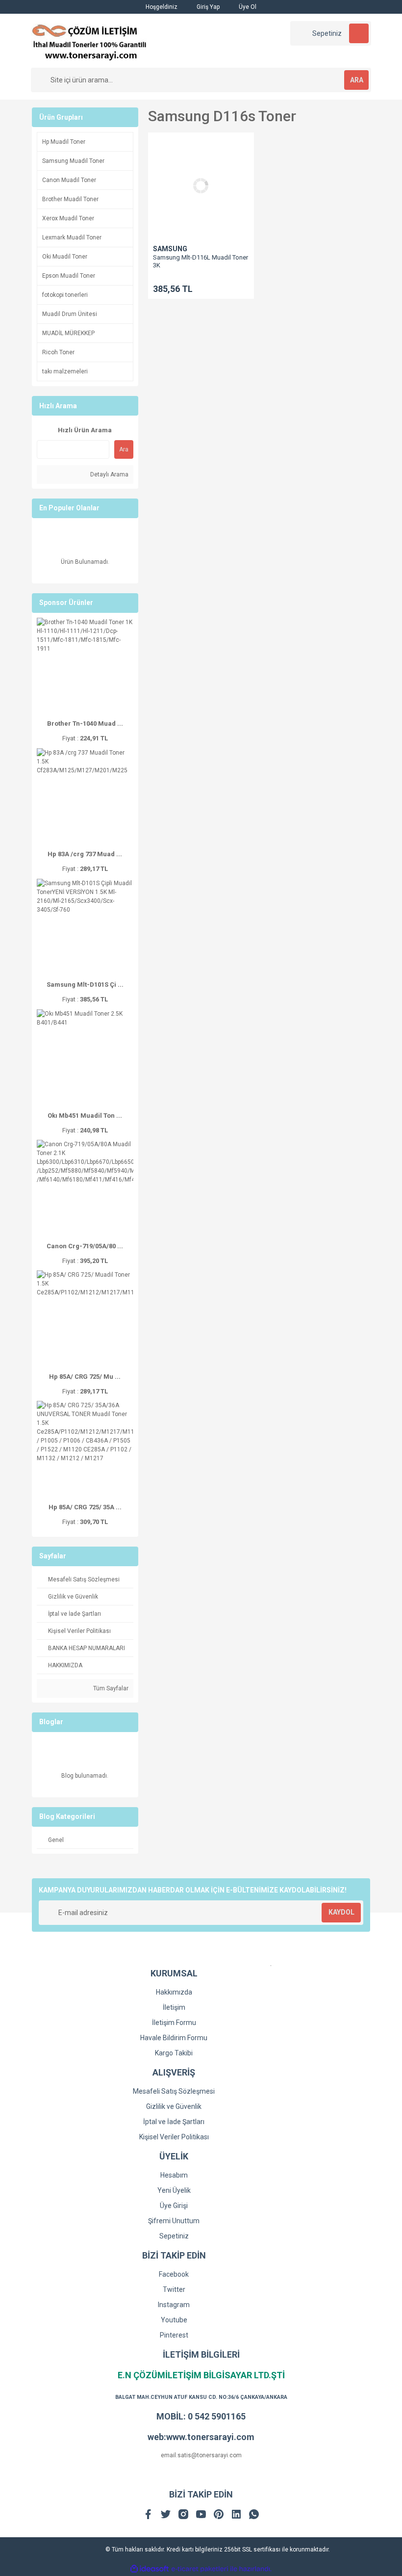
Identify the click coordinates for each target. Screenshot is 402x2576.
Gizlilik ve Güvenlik (174, 2106)
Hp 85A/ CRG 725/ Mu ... (85, 1377)
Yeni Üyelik (174, 2190)
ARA (357, 80)
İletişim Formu (174, 2023)
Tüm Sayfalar (110, 1688)
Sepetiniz (174, 2236)
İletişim (174, 2007)
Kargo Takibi (174, 2053)
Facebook (174, 2274)
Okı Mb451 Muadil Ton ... (85, 1116)
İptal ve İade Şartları (174, 2122)
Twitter (174, 2289)
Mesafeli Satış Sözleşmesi (174, 2091)
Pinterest (174, 2335)
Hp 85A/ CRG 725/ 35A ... (85, 1507)
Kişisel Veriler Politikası (174, 2137)
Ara (124, 449)
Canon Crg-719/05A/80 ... (85, 1246)
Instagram (174, 2305)
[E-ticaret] (200, 2569)
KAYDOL (341, 1912)
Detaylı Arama (109, 474)
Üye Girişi (174, 2206)
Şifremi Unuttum (174, 2221)
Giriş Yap (207, 7)
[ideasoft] (150, 2569)
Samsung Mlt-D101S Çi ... (85, 985)
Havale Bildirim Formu (174, 2038)
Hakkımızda (174, 1992)
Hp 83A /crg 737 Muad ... (85, 854)
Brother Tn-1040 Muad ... (85, 723)
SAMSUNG (170, 249)
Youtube (174, 2320)
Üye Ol (247, 7)
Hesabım (174, 2175)
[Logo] (89, 40)
